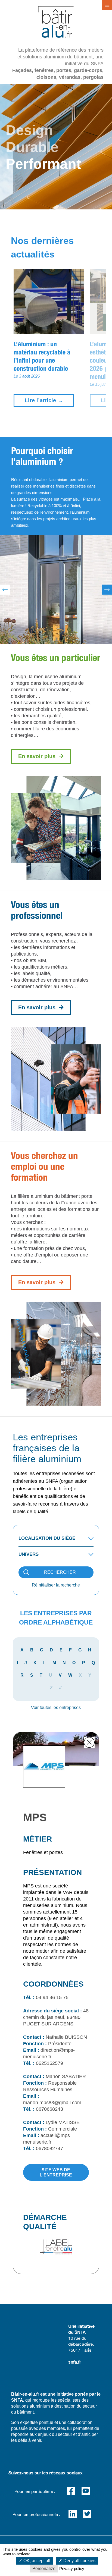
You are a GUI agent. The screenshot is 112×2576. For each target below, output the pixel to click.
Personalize (44, 2569)
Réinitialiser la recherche (56, 1585)
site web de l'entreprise (56, 2172)
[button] (41, 756)
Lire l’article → (44, 400)
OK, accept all (36, 2561)
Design (29, 130)
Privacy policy (72, 2569)
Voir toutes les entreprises (56, 1708)
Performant (43, 164)
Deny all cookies (79, 2561)
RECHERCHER (60, 1572)
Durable (32, 147)
